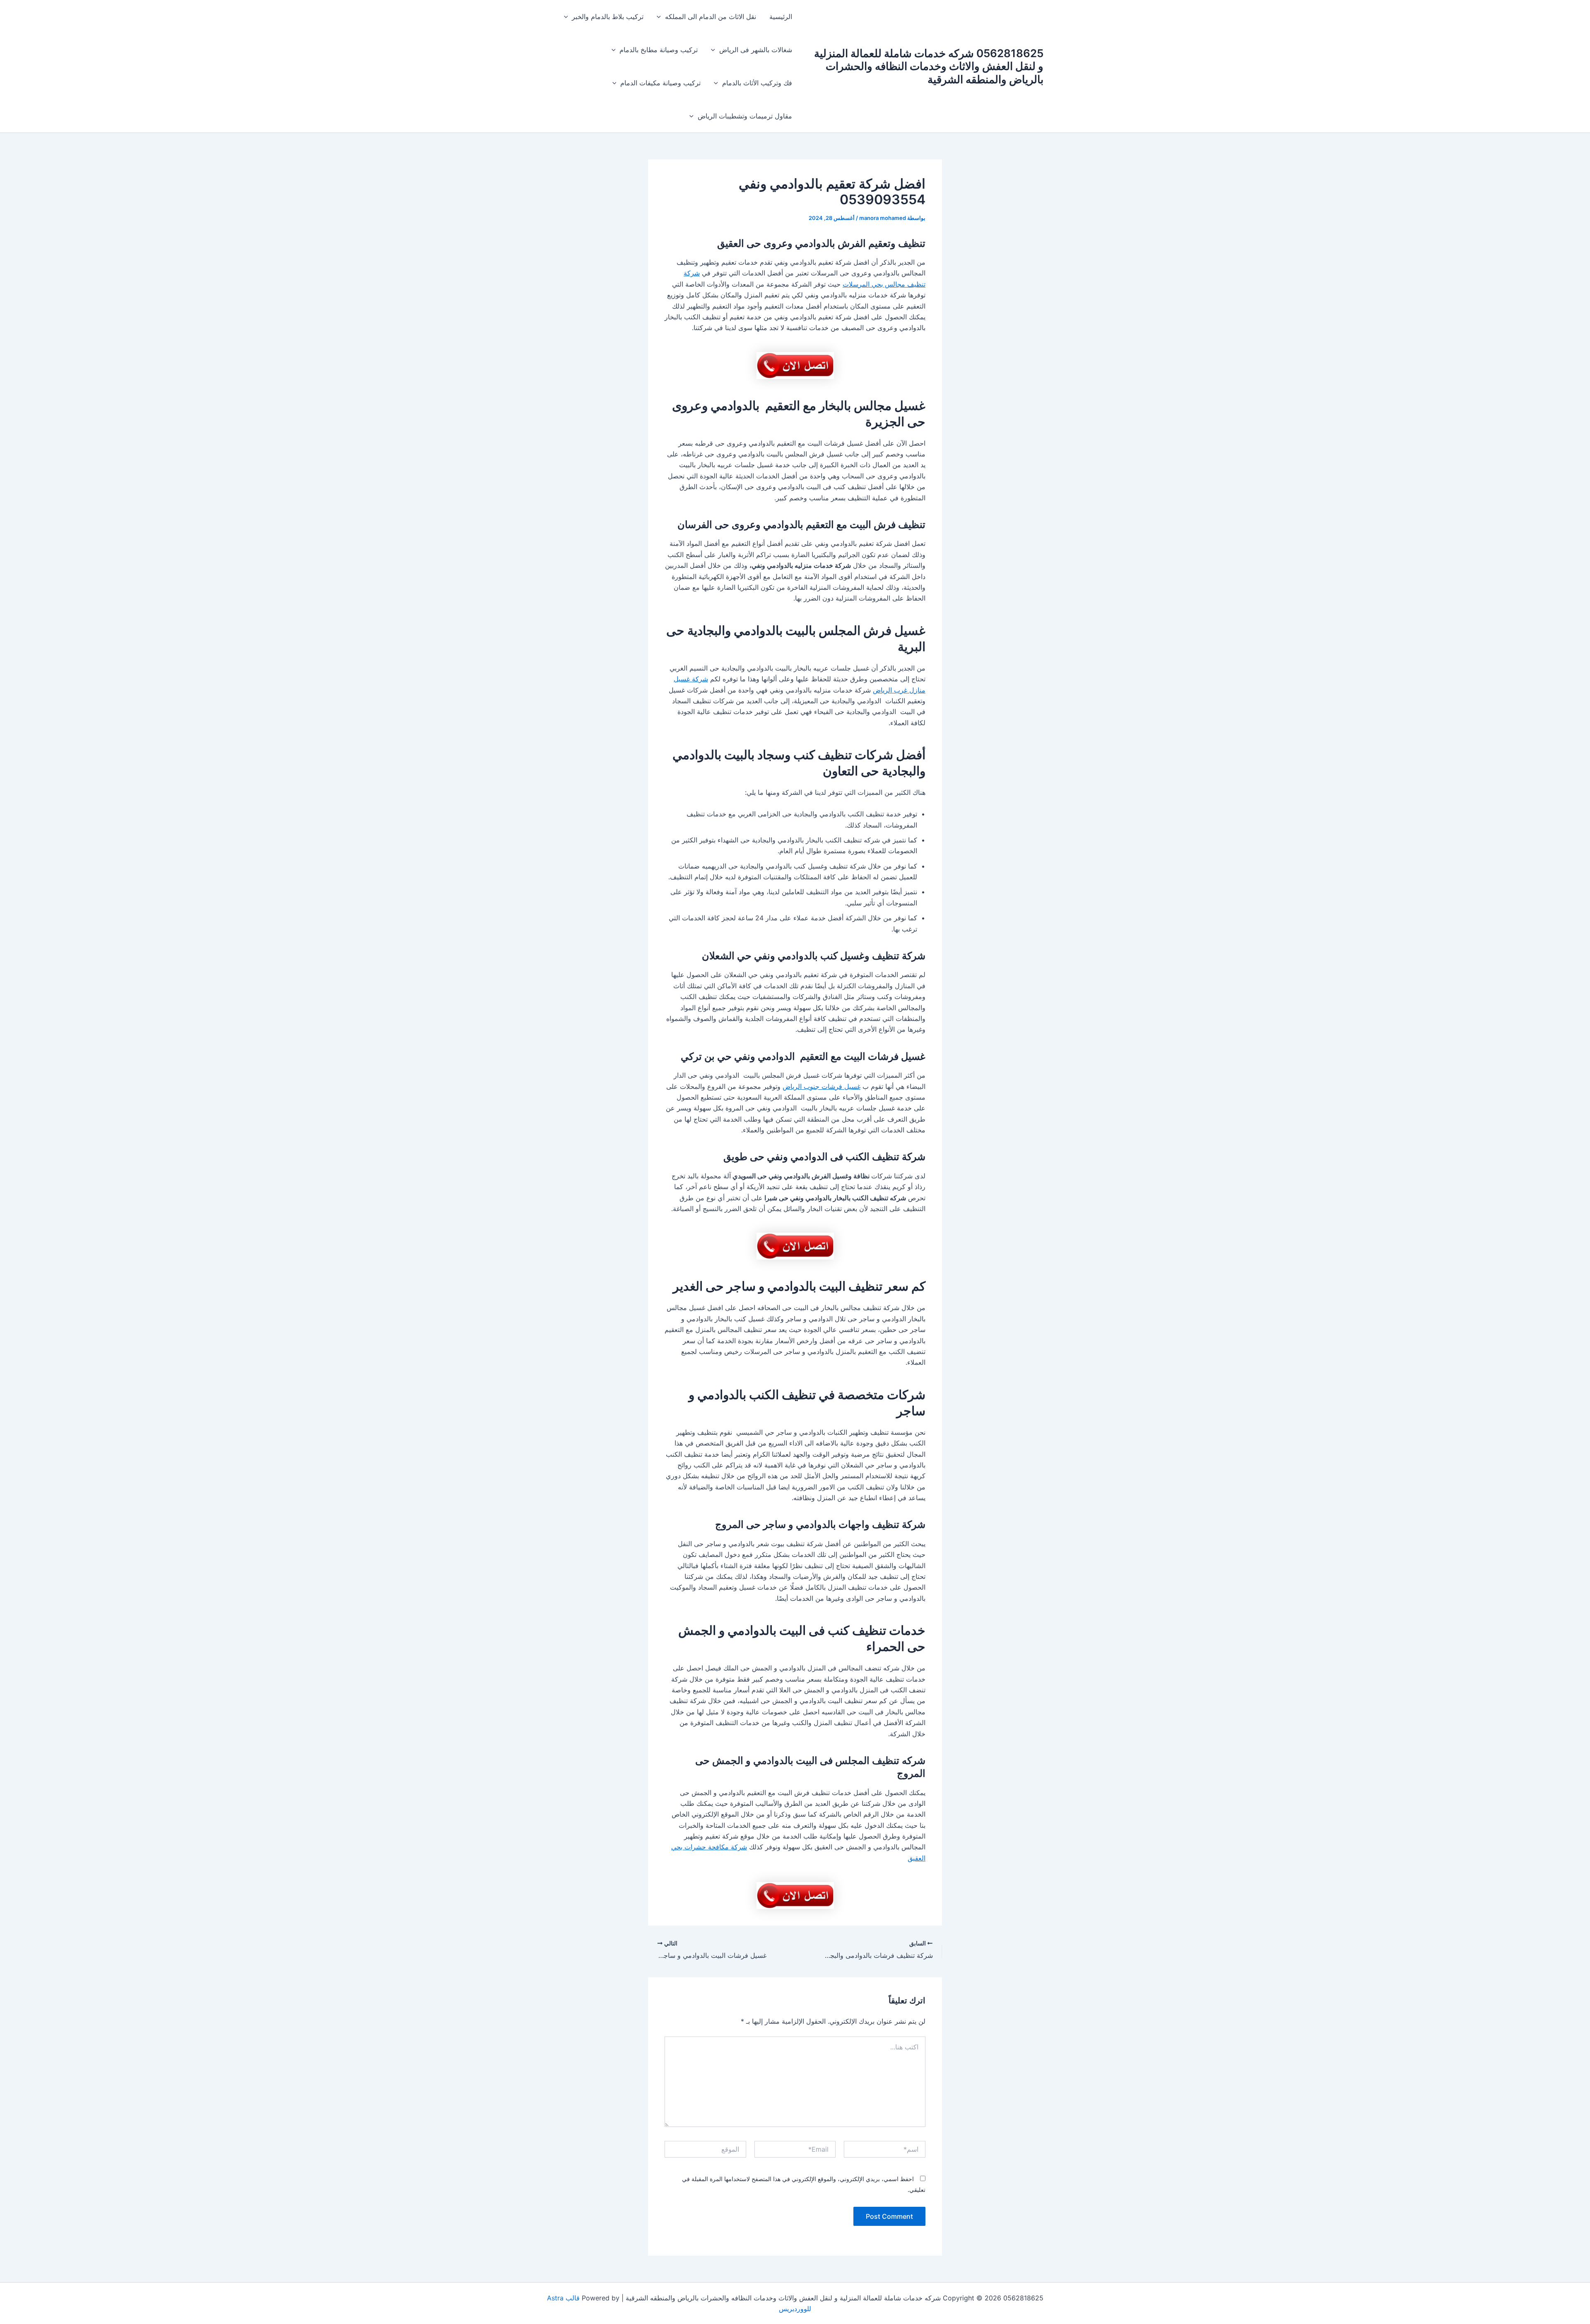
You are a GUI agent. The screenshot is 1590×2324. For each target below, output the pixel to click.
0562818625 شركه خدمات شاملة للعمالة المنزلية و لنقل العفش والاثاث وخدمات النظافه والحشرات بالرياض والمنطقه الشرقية (929, 66)
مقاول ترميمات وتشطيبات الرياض (745, 116)
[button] (661, 17)
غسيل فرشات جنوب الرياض (821, 1086)
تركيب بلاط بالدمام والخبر (608, 17)
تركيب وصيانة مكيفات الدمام (660, 83)
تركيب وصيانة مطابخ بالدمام (659, 50)
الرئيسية (781, 17)
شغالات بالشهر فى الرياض (756, 50)
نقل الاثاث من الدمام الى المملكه (711, 17)
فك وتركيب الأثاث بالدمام (757, 83)
